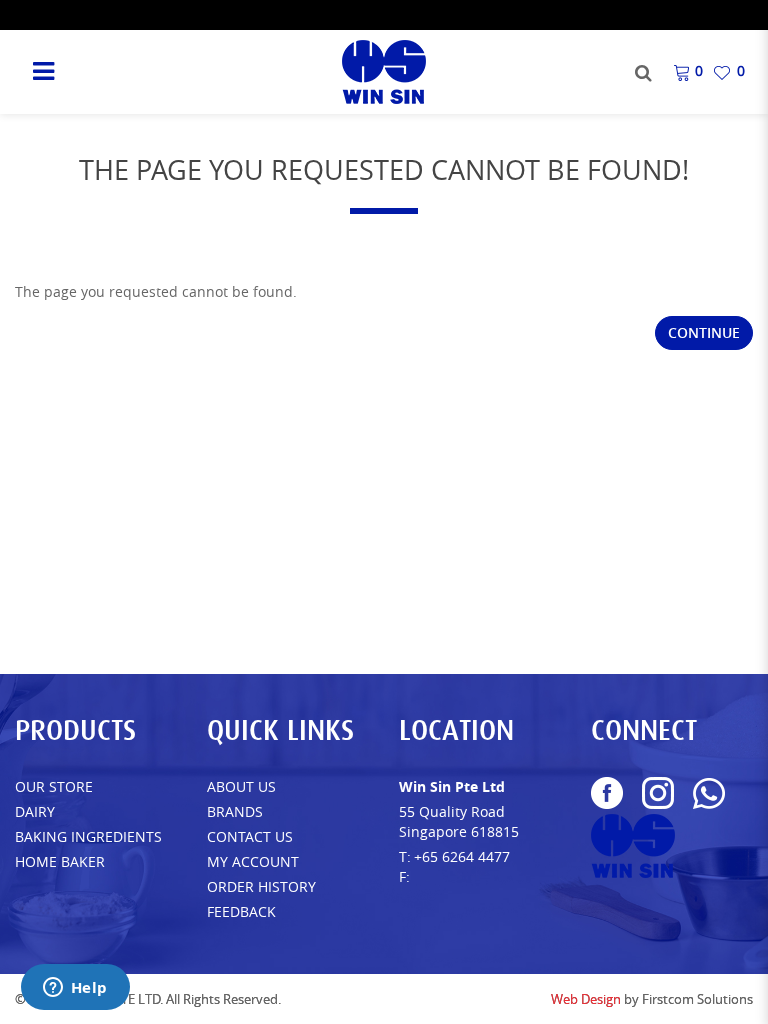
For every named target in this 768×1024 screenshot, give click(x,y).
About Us (241, 786)
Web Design (586, 999)
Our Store (54, 786)
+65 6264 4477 (462, 856)
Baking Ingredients (88, 836)
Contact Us (250, 836)
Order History (261, 886)
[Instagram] (658, 793)
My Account (253, 861)
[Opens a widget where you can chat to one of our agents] (75, 989)
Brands (235, 811)
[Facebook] (607, 793)
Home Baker (60, 861)
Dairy (35, 811)
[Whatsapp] (709, 793)
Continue (704, 332)
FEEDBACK (241, 911)
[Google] (633, 846)
